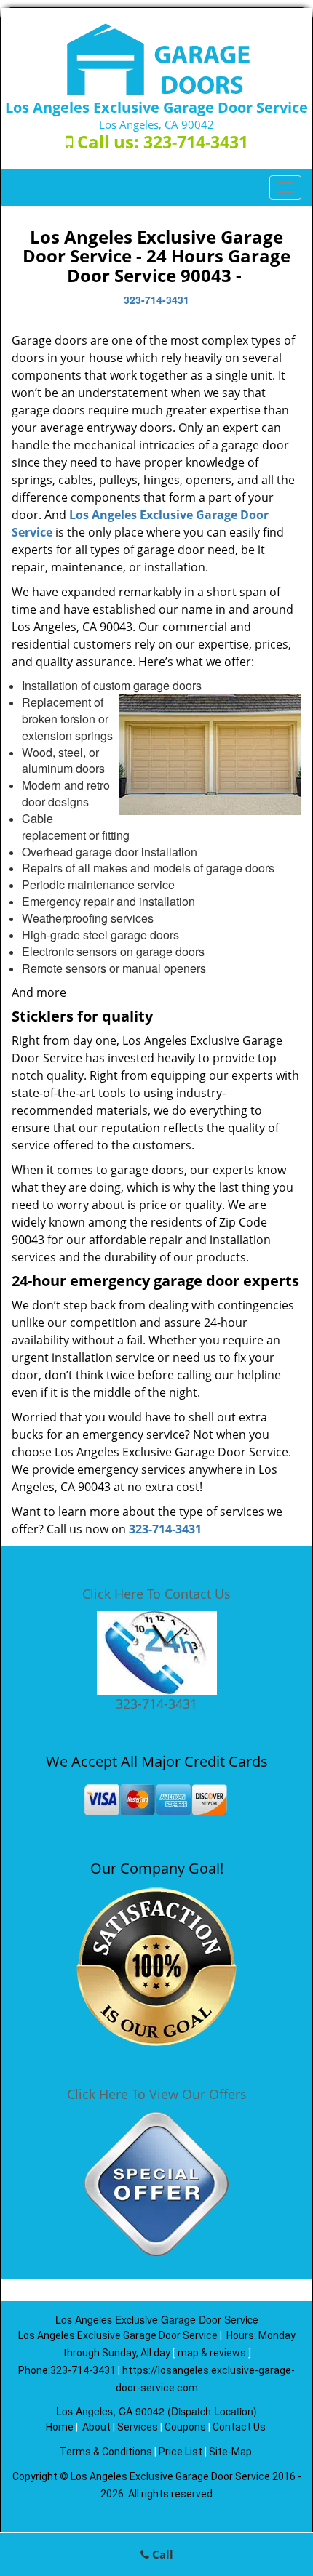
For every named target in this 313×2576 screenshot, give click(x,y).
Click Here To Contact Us (156, 1594)
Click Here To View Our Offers (157, 2094)
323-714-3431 (196, 142)
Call (161, 2554)
